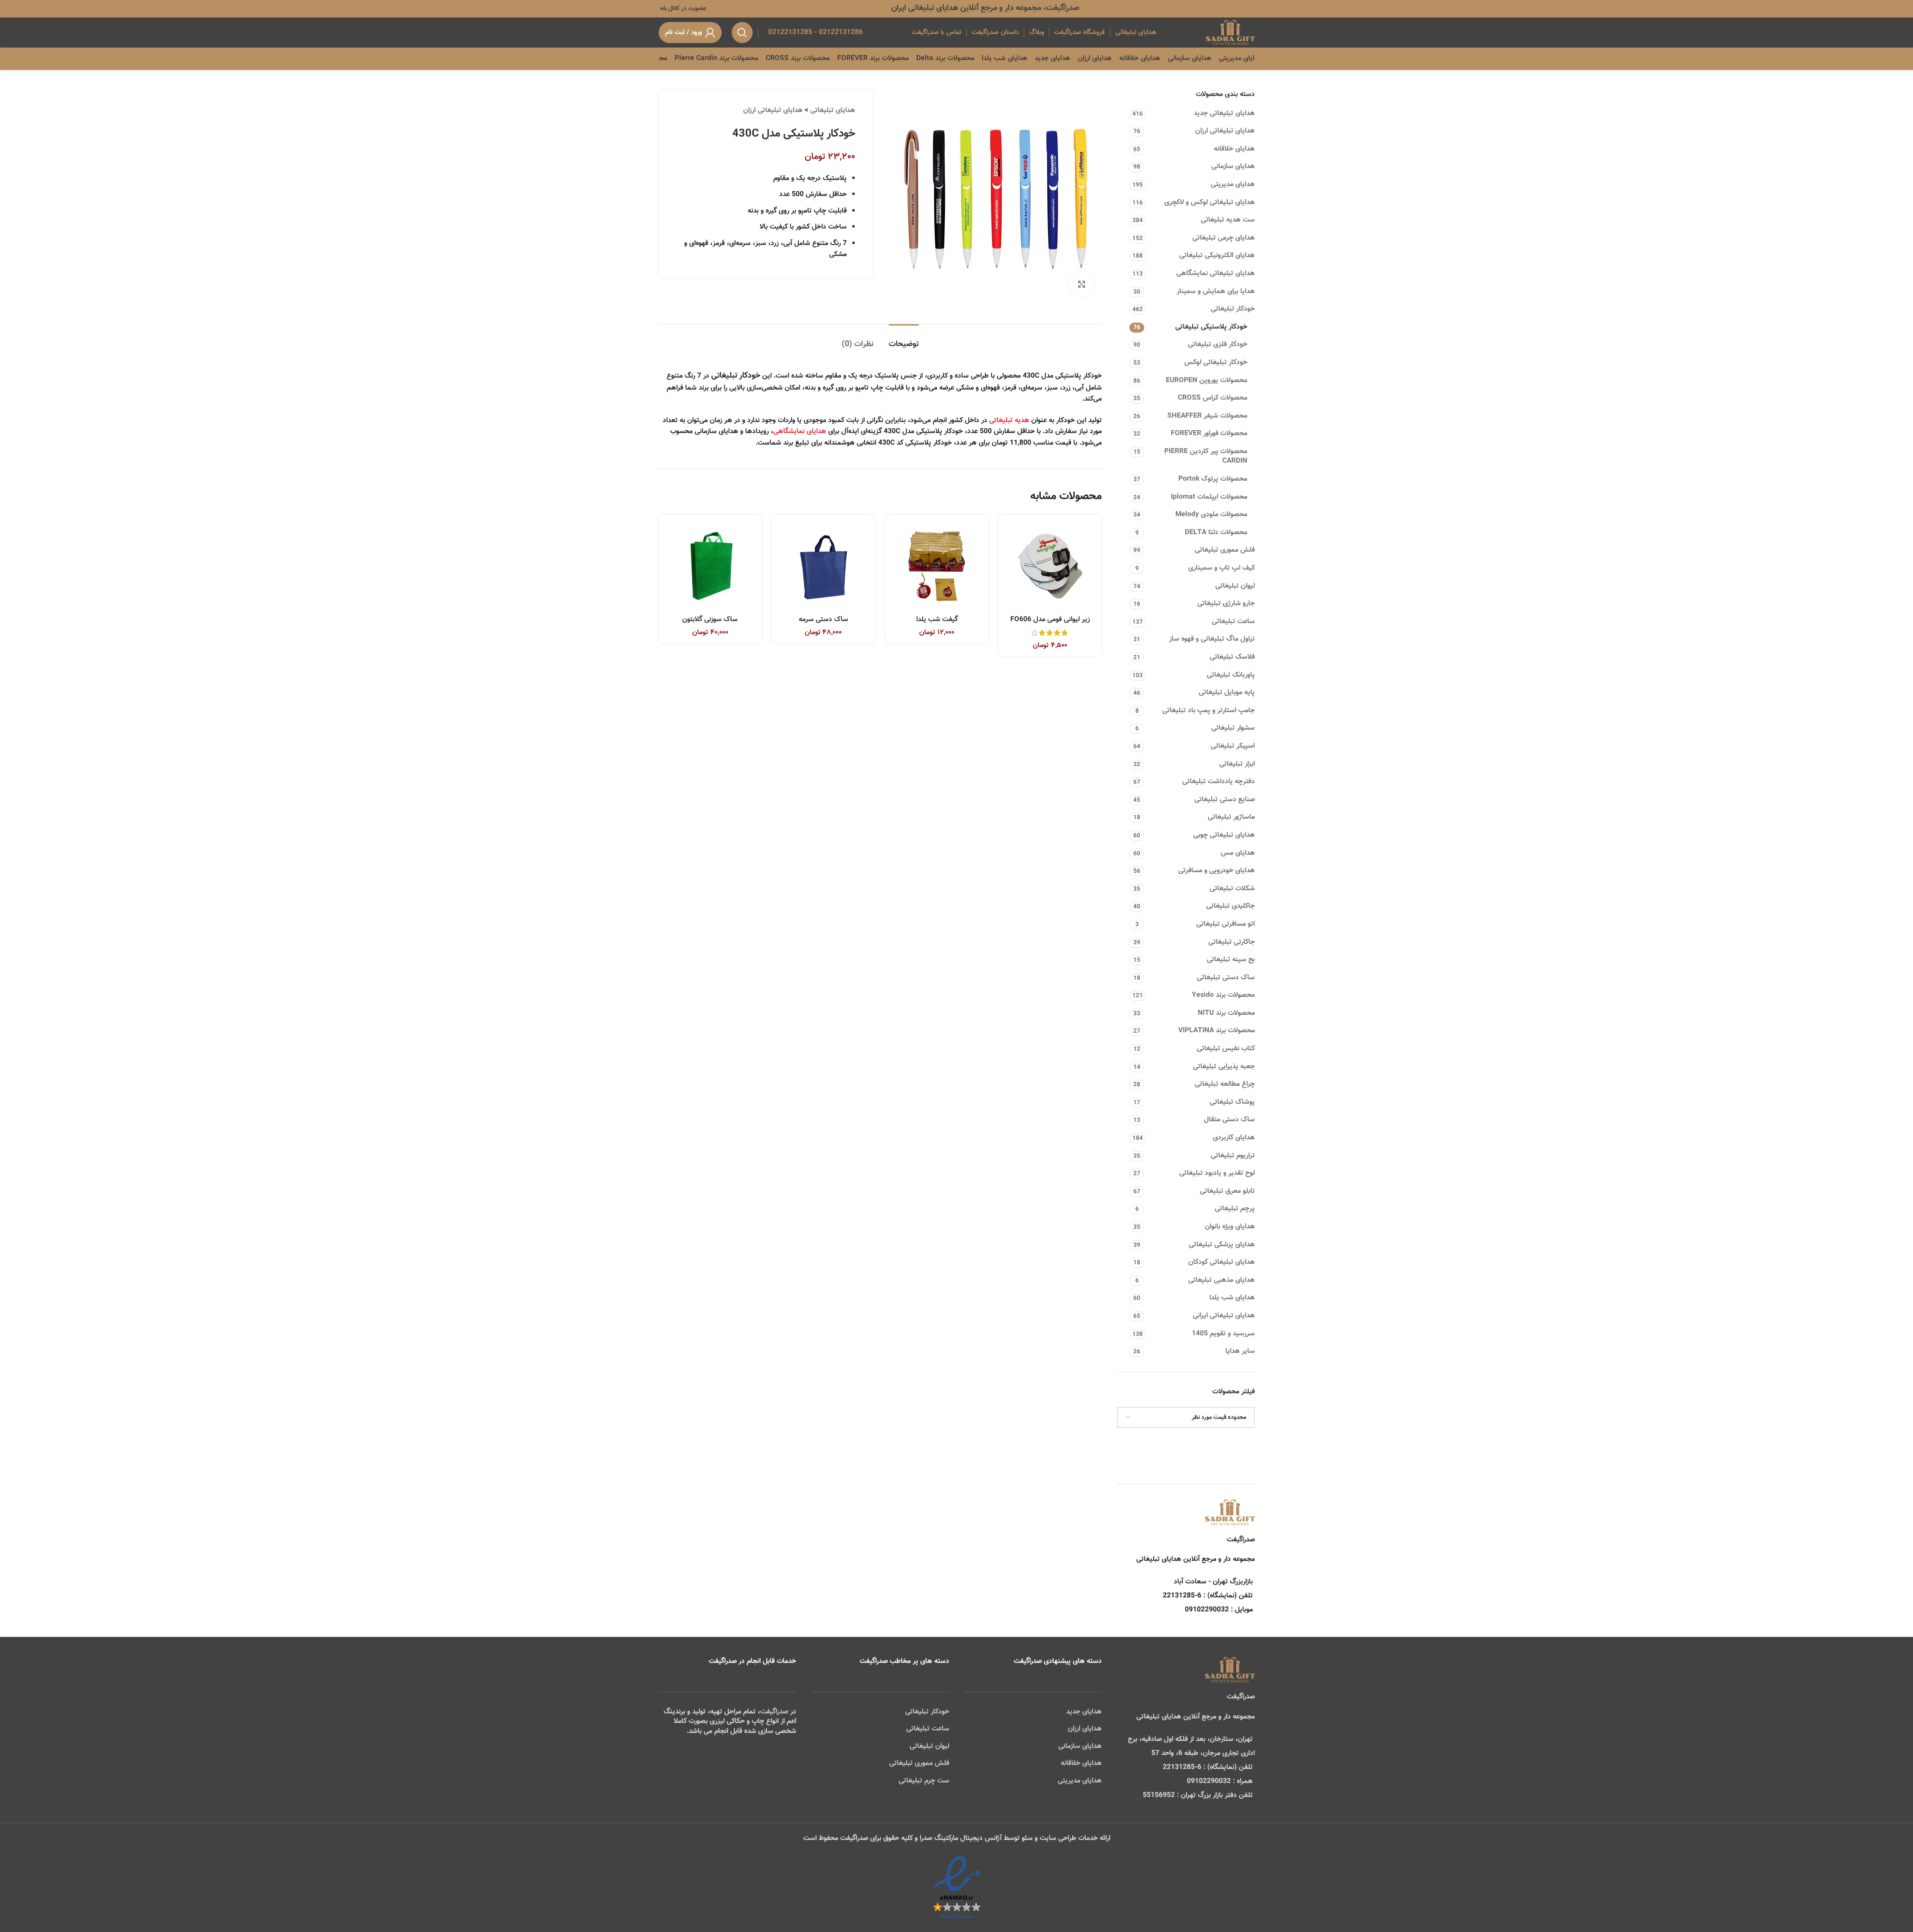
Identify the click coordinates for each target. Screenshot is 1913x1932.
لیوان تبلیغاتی (1235, 586)
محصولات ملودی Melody (1211, 515)
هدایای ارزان (1085, 1729)
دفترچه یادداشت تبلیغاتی (1219, 782)
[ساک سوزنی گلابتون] (710, 566)
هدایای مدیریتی (1233, 185)
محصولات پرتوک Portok (1213, 479)
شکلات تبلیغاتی (1232, 889)
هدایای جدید (1084, 1712)
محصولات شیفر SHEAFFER (1207, 416)
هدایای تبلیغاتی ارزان (1225, 131)
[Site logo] (1230, 33)
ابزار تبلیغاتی (1237, 764)
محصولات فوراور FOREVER (1209, 434)
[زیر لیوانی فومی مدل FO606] (1050, 566)
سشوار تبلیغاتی (1233, 728)
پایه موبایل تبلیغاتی (1227, 693)
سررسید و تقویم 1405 (1223, 1334)
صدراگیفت (774, 1712)
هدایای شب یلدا (1232, 1298)
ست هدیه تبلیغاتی (1228, 220)
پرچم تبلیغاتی (1235, 1209)
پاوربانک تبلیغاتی (1231, 675)
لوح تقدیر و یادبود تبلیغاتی (1217, 1173)
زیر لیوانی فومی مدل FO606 (1050, 620)
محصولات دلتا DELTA (1216, 533)
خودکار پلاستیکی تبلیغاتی (1211, 327)
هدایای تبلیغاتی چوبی (1224, 835)
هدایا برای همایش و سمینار (1216, 292)
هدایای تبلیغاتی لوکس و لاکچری (1210, 203)
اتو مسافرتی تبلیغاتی (1226, 924)
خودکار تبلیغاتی (1233, 309)
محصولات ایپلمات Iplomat (1209, 497)
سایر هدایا (1240, 1351)
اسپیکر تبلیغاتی (1233, 746)
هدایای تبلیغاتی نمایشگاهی (1216, 274)
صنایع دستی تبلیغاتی (1225, 800)
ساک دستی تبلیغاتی (1226, 978)
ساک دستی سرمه (823, 620)
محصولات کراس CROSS (1213, 398)
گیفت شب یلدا (937, 620)
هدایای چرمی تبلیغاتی (1224, 238)
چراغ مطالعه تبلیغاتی (1225, 1084)
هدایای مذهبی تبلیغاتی (1222, 1280)
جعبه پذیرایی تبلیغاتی (1224, 1067)
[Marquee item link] (683, 59)
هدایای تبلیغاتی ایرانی (1224, 1316)
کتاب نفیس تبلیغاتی (1226, 1049)
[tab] (904, 339)
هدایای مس (1238, 853)
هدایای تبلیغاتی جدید (1224, 114)
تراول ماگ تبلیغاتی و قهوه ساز (1212, 639)
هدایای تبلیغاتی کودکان (1222, 1262)
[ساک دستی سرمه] (823, 566)
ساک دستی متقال (1229, 1120)
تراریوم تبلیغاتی (1233, 1156)
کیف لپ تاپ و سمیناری (1222, 568)
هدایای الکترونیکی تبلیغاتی (1217, 256)
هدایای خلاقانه (1234, 149)
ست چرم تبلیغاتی (924, 1781)
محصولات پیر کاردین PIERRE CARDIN (1206, 457)
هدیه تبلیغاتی (1009, 421)
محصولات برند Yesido (1223, 995)
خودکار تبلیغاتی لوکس (1216, 363)
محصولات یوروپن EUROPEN (1207, 381)
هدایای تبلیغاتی (833, 111)
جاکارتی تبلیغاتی (1232, 942)
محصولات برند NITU (1226, 1013)
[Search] (742, 33)
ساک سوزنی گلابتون (710, 620)
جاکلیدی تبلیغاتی (1231, 906)
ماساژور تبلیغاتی (1231, 817)
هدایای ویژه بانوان (1230, 1227)
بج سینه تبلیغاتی (1231, 960)
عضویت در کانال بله (682, 9)
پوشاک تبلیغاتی (1232, 1102)
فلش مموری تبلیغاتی (1225, 550)
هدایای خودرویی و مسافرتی (1217, 871)
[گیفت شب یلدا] (937, 566)
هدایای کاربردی (1234, 1138)
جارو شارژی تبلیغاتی (1226, 604)
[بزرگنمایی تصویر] (1082, 284)
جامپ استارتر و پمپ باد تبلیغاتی (1209, 711)
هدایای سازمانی (1233, 167)
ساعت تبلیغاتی (1233, 622)
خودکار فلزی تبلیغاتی (1218, 345)
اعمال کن (1233, 1443)
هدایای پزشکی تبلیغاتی (1222, 1245)
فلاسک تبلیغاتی (1232, 657)
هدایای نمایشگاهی (800, 432)
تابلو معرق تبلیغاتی (1227, 1191)
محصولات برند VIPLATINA (1217, 1031)
